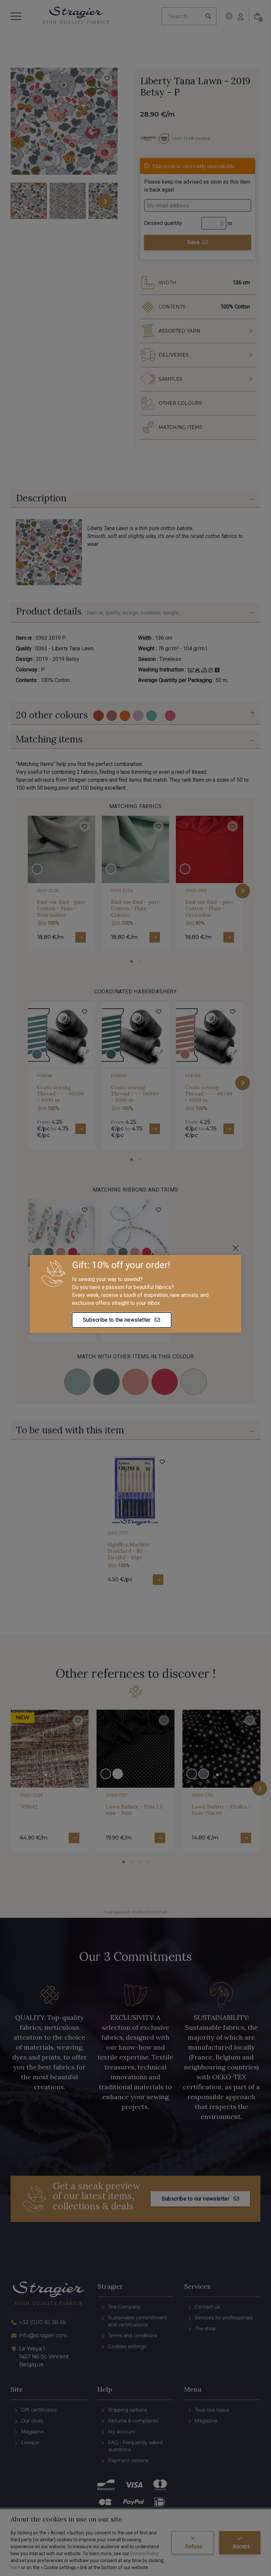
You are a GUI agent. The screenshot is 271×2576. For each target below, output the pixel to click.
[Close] (236, 1248)
